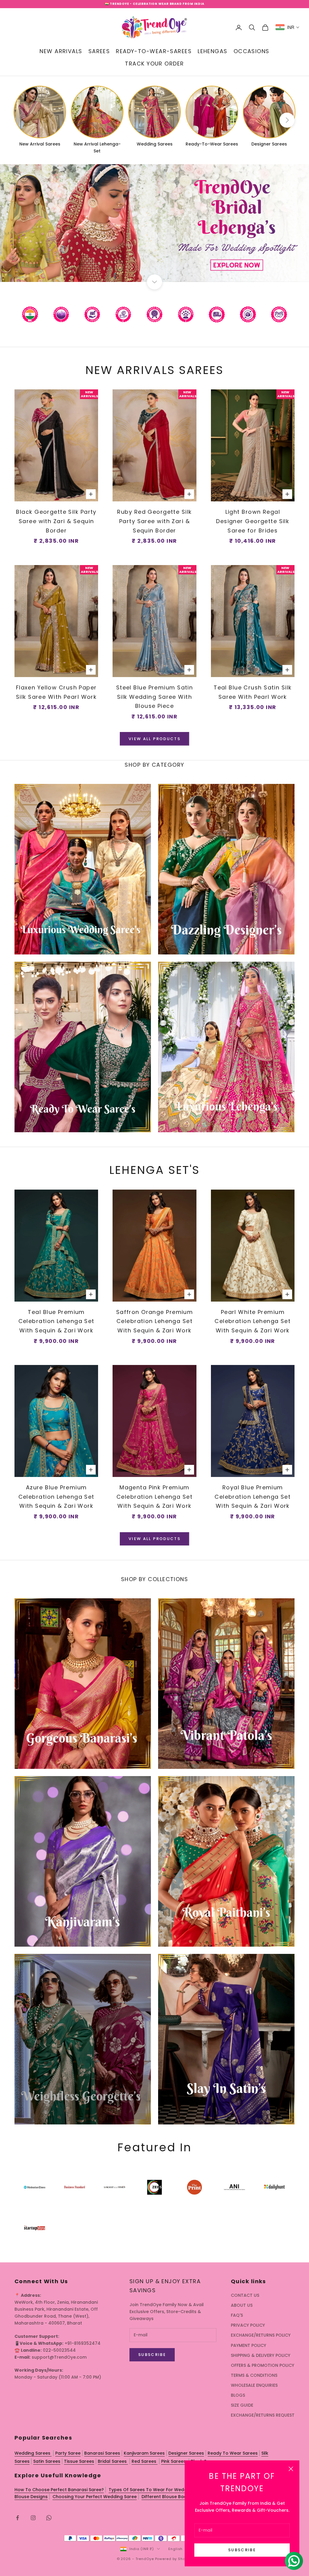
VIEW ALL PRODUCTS (154, 739)
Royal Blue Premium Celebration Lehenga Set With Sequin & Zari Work (253, 1497)
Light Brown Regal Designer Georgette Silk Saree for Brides (253, 521)
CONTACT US (245, 2295)
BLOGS (238, 2395)
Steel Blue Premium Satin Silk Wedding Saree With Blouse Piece (155, 697)
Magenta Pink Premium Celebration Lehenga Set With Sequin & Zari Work (154, 1497)
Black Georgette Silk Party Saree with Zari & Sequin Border (56, 521)
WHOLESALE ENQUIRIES (254, 2385)
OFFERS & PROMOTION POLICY (263, 2365)
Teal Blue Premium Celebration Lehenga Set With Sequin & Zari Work (56, 1321)
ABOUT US (242, 2305)
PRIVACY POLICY (248, 2325)
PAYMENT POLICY (248, 2345)
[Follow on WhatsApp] (49, 2518)
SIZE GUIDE (242, 2405)
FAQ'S (237, 2315)
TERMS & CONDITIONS (254, 2375)
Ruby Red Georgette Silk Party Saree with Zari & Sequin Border (154, 521)
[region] (154, 223)
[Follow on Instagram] (33, 2518)
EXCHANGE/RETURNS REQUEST (263, 2415)
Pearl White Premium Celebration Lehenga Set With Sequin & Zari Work (253, 1321)
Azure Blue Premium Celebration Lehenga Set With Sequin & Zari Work (56, 1497)
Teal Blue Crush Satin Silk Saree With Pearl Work (253, 692)
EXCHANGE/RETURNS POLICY (261, 2335)
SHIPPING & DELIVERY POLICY (261, 2355)
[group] (154, 223)
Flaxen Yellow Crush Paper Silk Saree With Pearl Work (56, 692)
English (175, 2549)
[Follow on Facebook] (18, 2518)
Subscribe (242, 2550)
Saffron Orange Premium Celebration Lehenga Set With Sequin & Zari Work (155, 1321)
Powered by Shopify (174, 2559)
